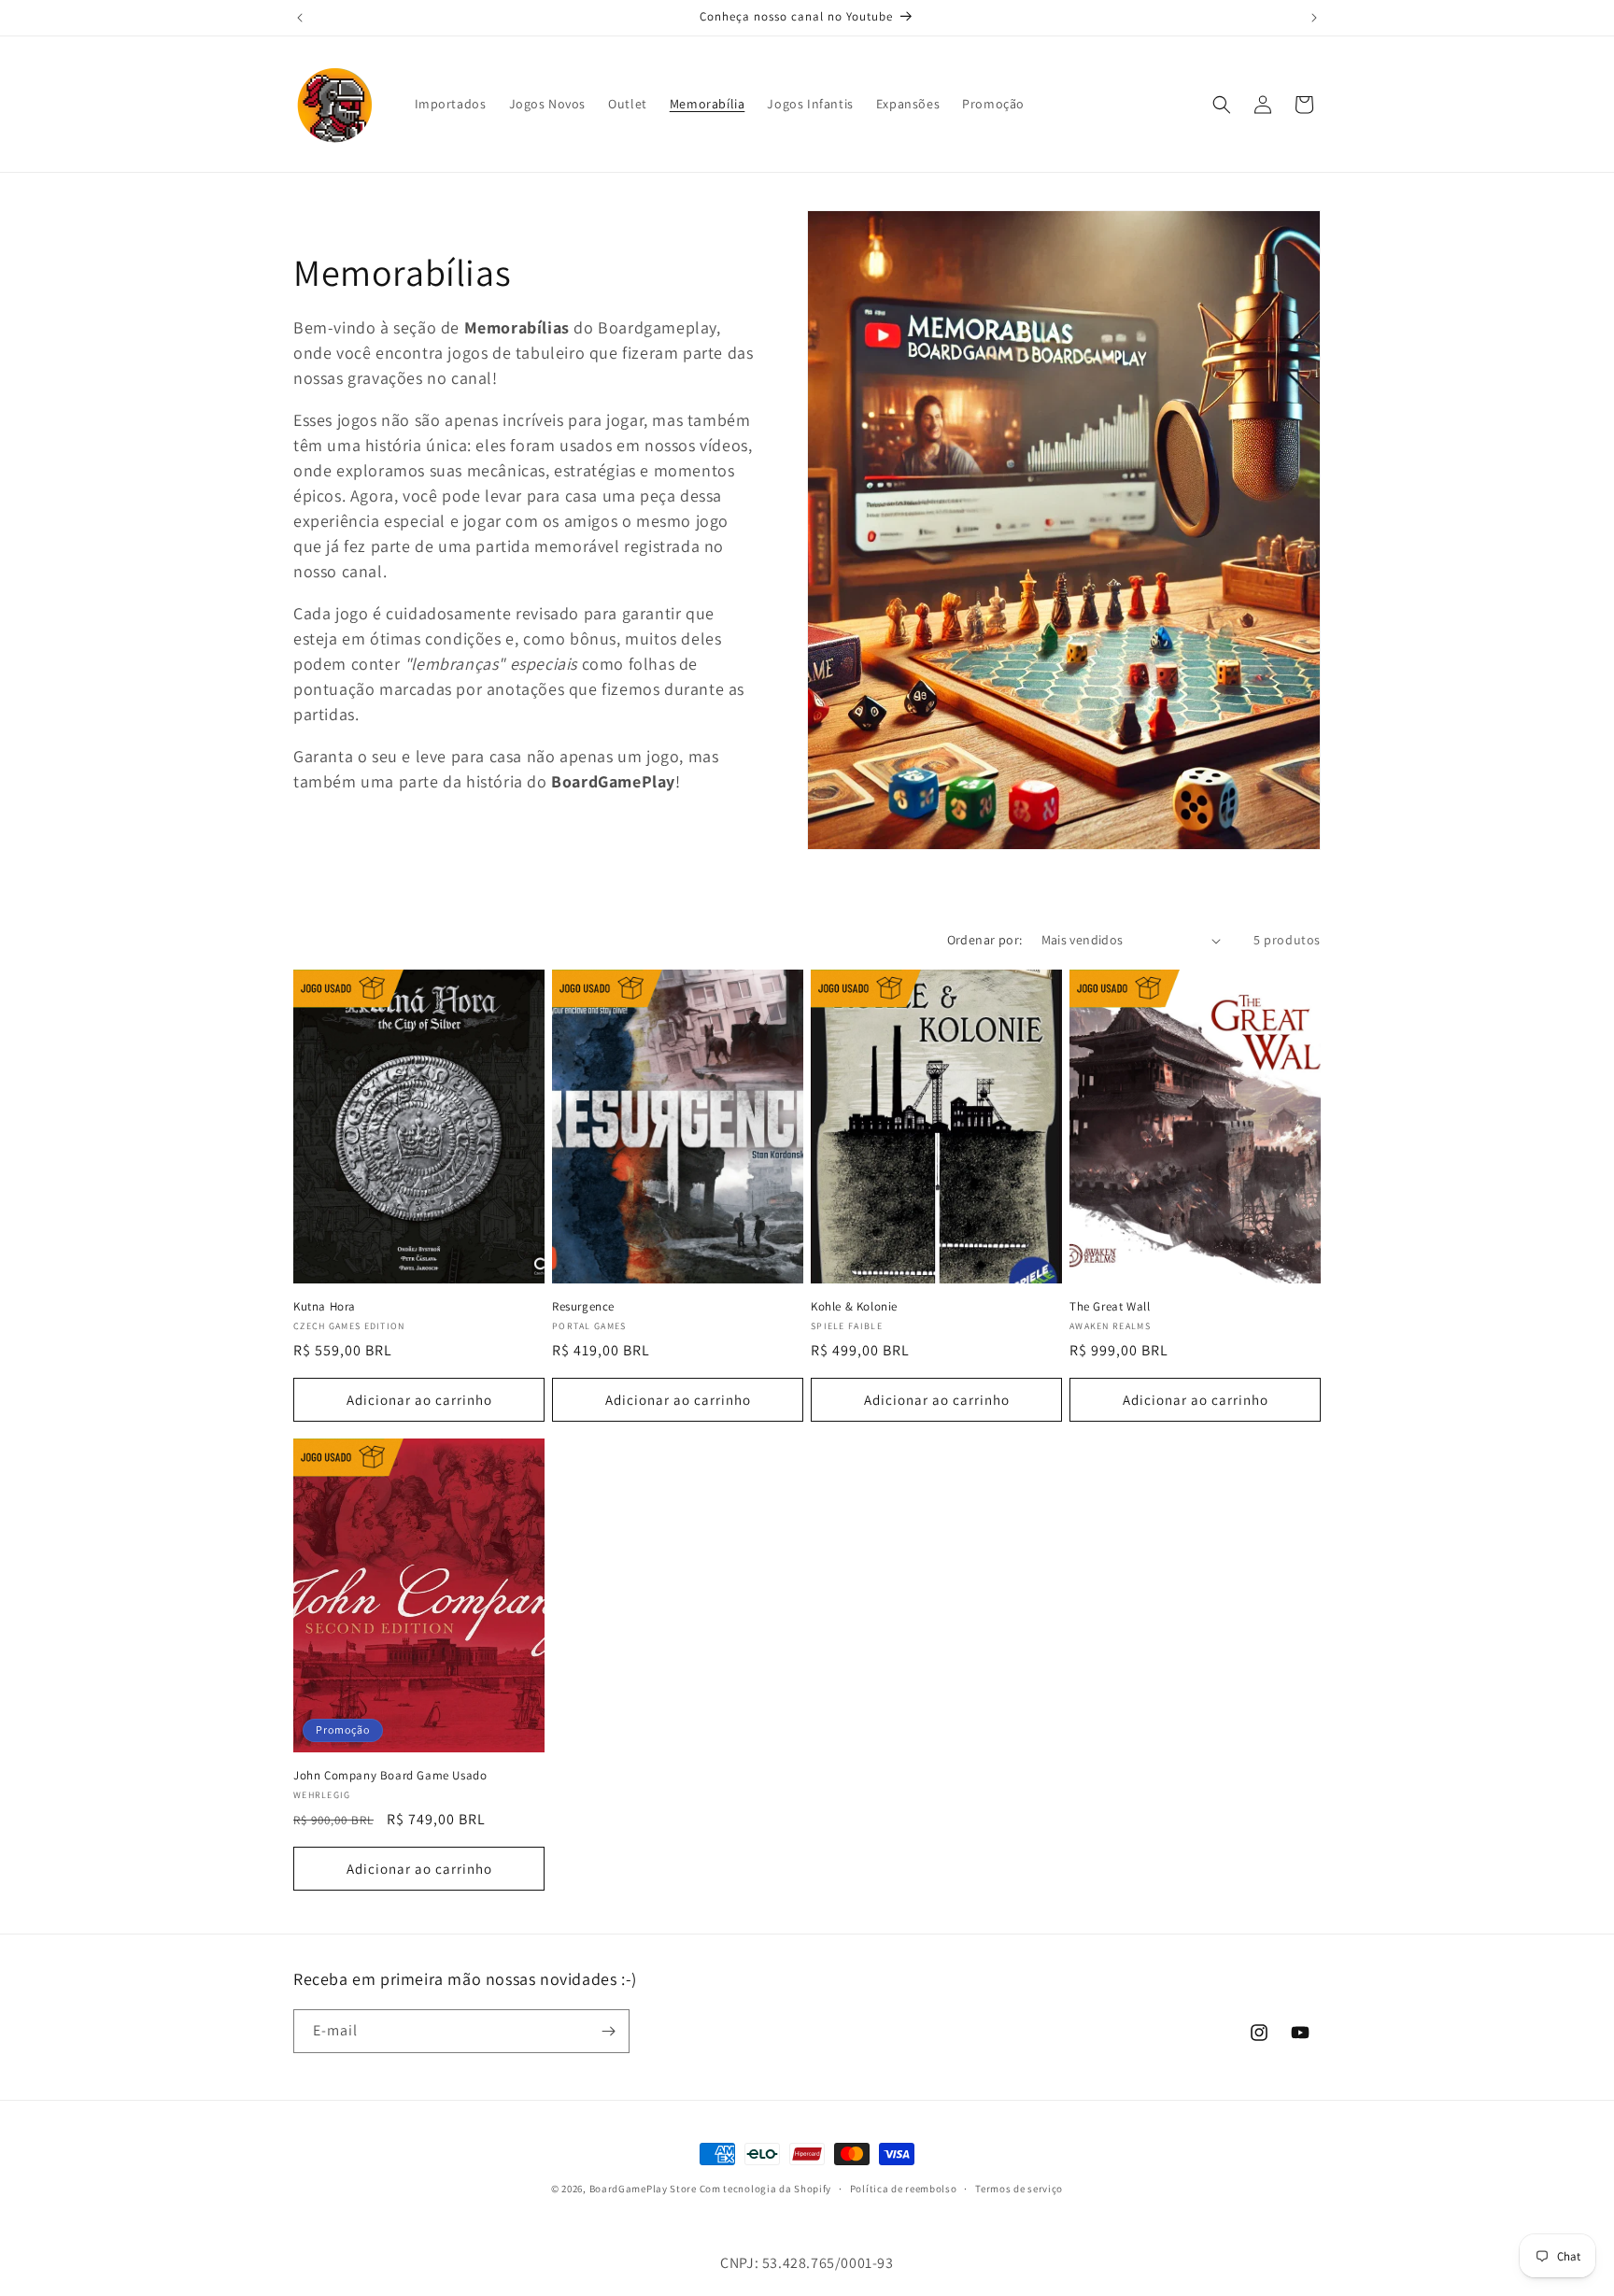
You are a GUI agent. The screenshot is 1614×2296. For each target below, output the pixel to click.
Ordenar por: (985, 940)
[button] (1222, 105)
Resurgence (583, 1307)
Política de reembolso (904, 2189)
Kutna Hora (325, 1307)
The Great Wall (1110, 1307)
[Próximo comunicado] (1314, 18)
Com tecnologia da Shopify (766, 2189)
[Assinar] (608, 2031)
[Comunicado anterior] (300, 18)
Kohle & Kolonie (854, 1307)
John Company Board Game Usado (390, 1776)
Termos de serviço (1019, 2189)
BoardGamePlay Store (643, 2189)
